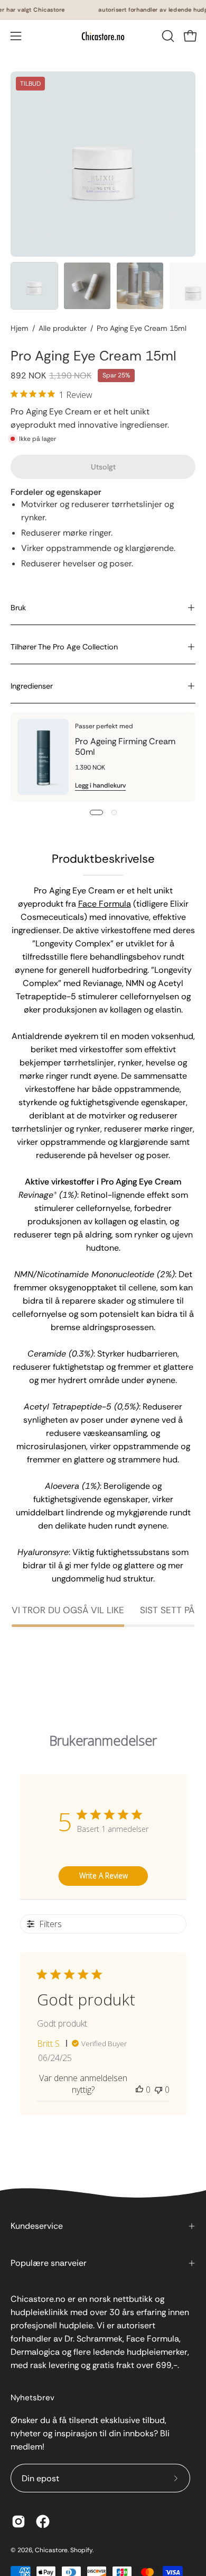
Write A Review (104, 1875)
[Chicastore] (103, 36)
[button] (167, 36)
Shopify (81, 2550)
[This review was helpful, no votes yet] (139, 2090)
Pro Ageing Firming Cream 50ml (125, 747)
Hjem (20, 328)
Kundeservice (37, 2226)
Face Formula (105, 904)
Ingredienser (32, 686)
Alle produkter (63, 328)
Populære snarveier (49, 2263)
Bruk (18, 608)
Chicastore (51, 2550)
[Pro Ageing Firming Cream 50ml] (43, 757)
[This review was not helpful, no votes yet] (158, 2090)
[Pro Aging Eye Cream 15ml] (34, 286)
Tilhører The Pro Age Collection (64, 647)
